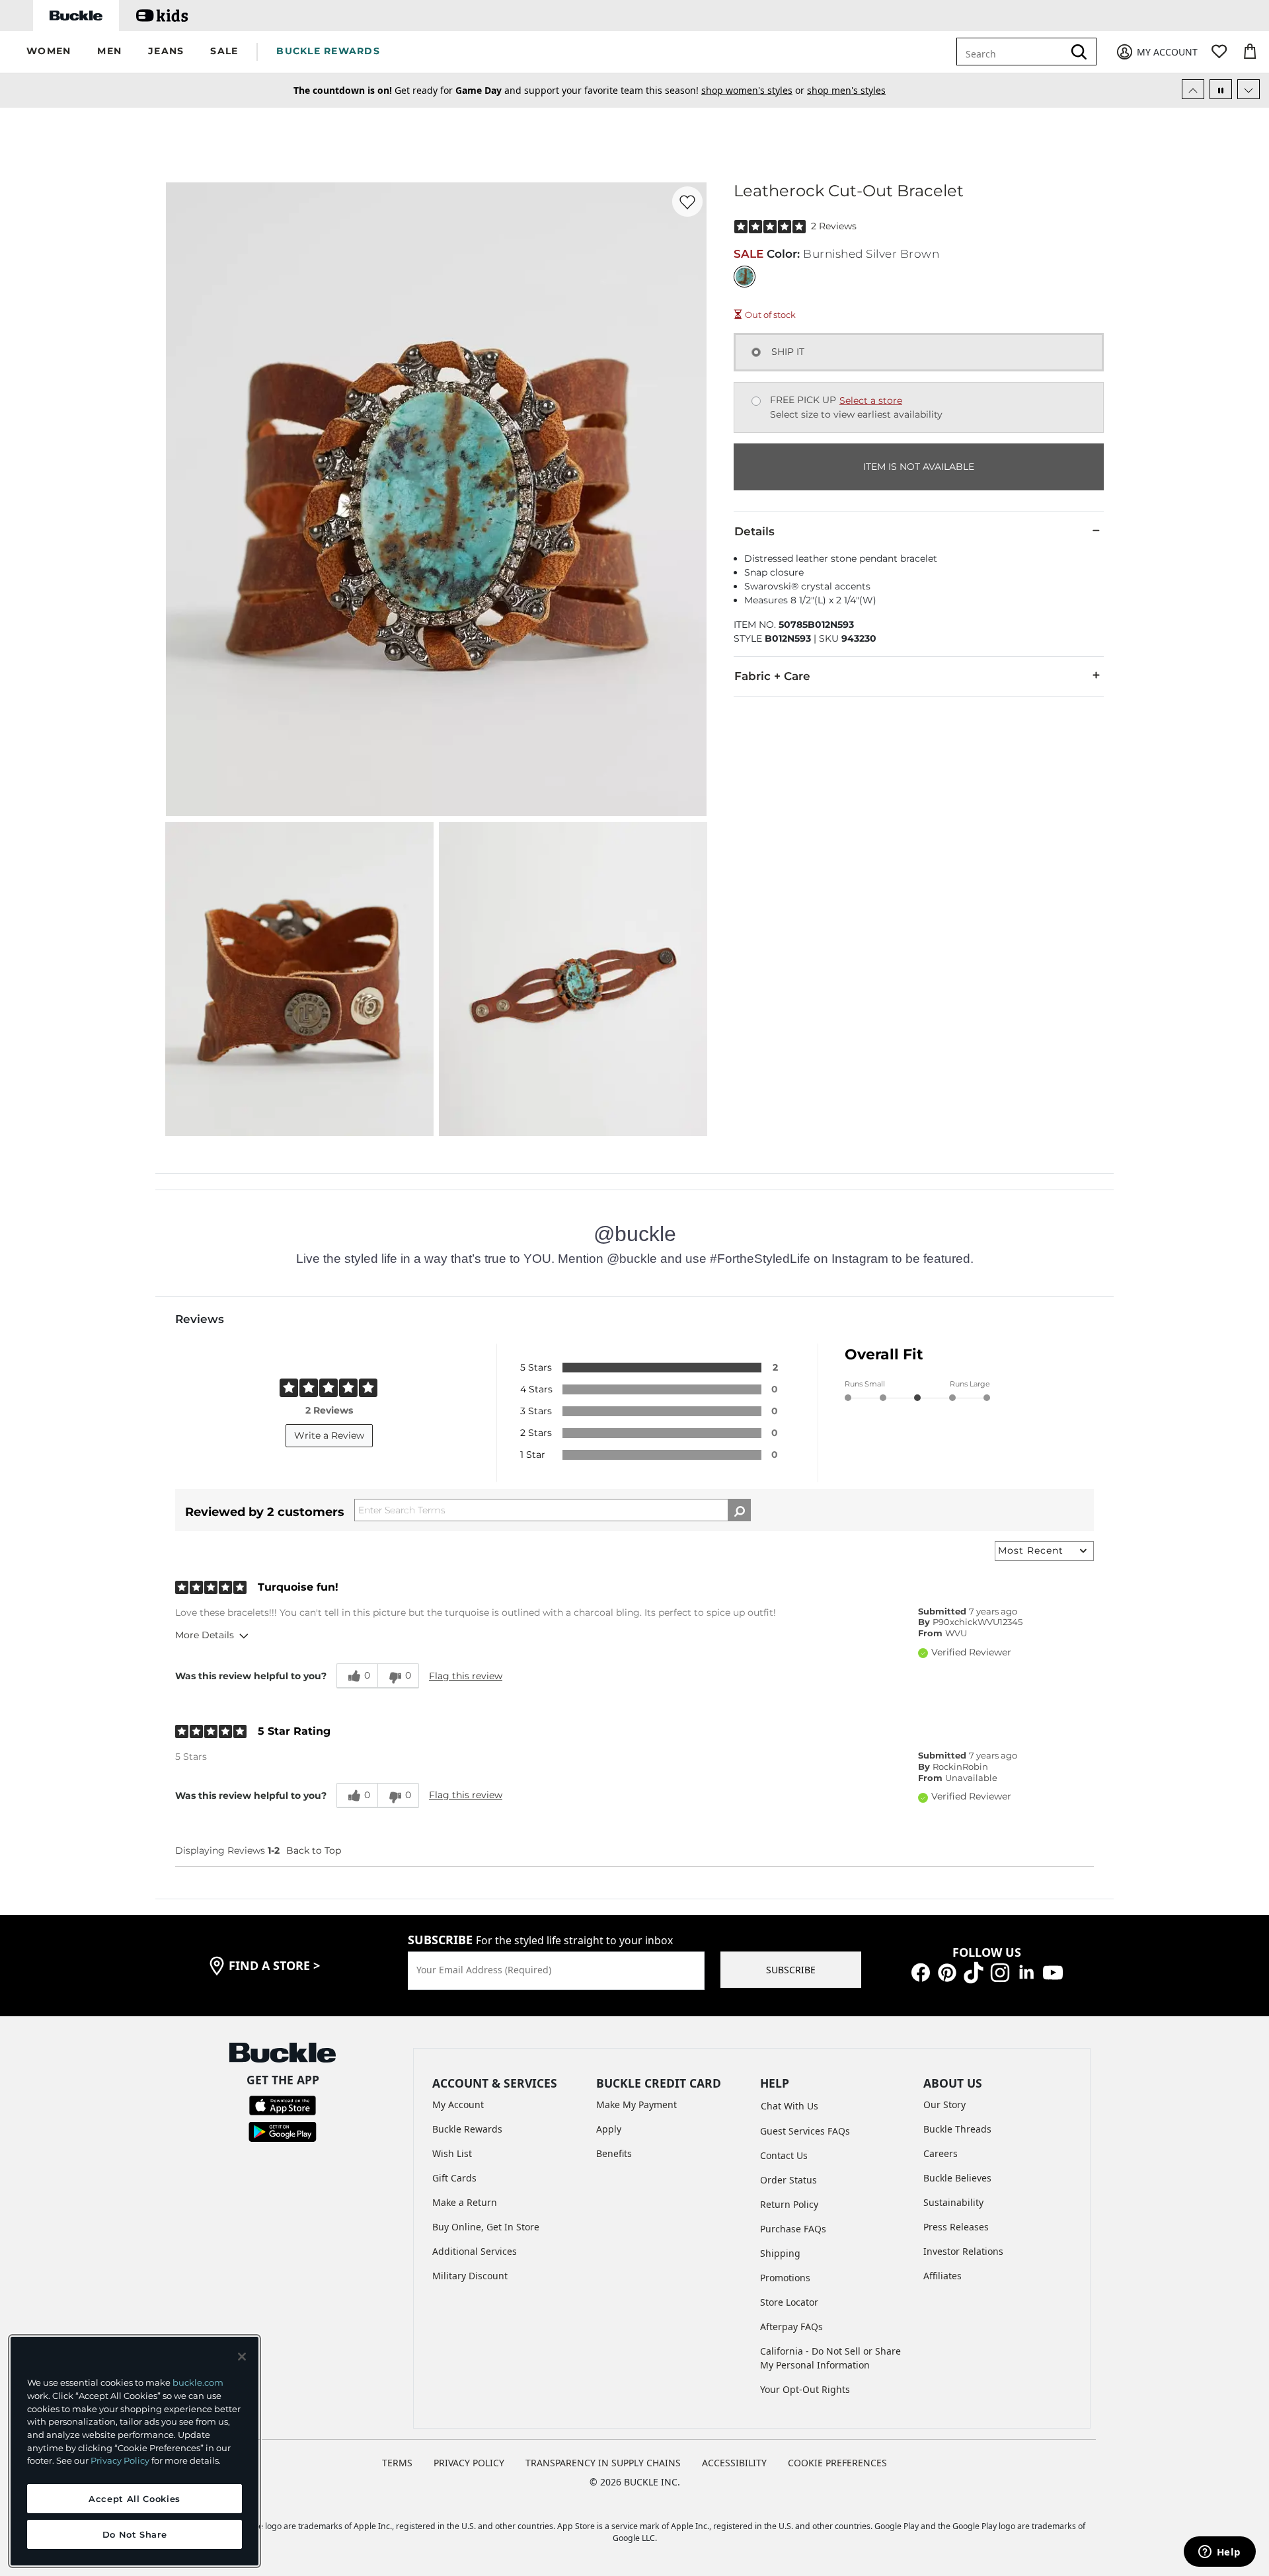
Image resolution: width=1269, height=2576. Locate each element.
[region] (135, 2451)
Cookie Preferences (837, 2463)
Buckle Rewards (467, 2129)
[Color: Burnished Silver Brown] (745, 277)
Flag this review (466, 1676)
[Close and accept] (242, 2357)
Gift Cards (454, 2178)
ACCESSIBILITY (734, 2463)
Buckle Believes (957, 2178)
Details (754, 531)
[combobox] (1019, 52)
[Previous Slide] (1193, 89)
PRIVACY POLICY (469, 2463)
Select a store (871, 400)
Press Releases (956, 2227)
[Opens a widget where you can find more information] (1219, 2553)
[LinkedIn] (1026, 1972)
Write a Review (329, 1435)
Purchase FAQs (793, 2229)
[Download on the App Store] (283, 2104)
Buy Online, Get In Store (486, 2227)
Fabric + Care (772, 676)
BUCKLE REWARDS (328, 51)
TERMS (397, 2463)
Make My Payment (636, 2104)
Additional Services (475, 2251)
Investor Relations (963, 2251)
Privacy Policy (120, 2460)
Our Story (944, 2104)
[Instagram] (1000, 1972)
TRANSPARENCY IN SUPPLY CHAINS (603, 2463)
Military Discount (470, 2276)
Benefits (614, 2153)
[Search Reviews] (739, 1510)
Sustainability (953, 2202)
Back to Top (314, 1850)
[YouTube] (1053, 1972)
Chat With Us (789, 2106)
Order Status (788, 2180)
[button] (49, 52)
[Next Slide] (1249, 89)
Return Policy (789, 2204)
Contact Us (784, 2155)
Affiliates (942, 2276)
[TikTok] (974, 1972)
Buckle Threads (957, 2129)
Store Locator (789, 2302)
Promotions (785, 2278)
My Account (458, 2104)
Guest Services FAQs (805, 2131)
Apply (609, 2129)
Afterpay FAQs (791, 2327)
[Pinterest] (947, 1972)
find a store (274, 1965)
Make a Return (465, 2202)
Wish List (452, 2153)
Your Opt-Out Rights (805, 2389)
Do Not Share (135, 2534)
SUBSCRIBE (791, 1970)
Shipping (780, 2253)
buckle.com (198, 2382)
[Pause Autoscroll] (1221, 89)
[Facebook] (921, 1972)
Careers (941, 2153)
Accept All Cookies (135, 2499)
